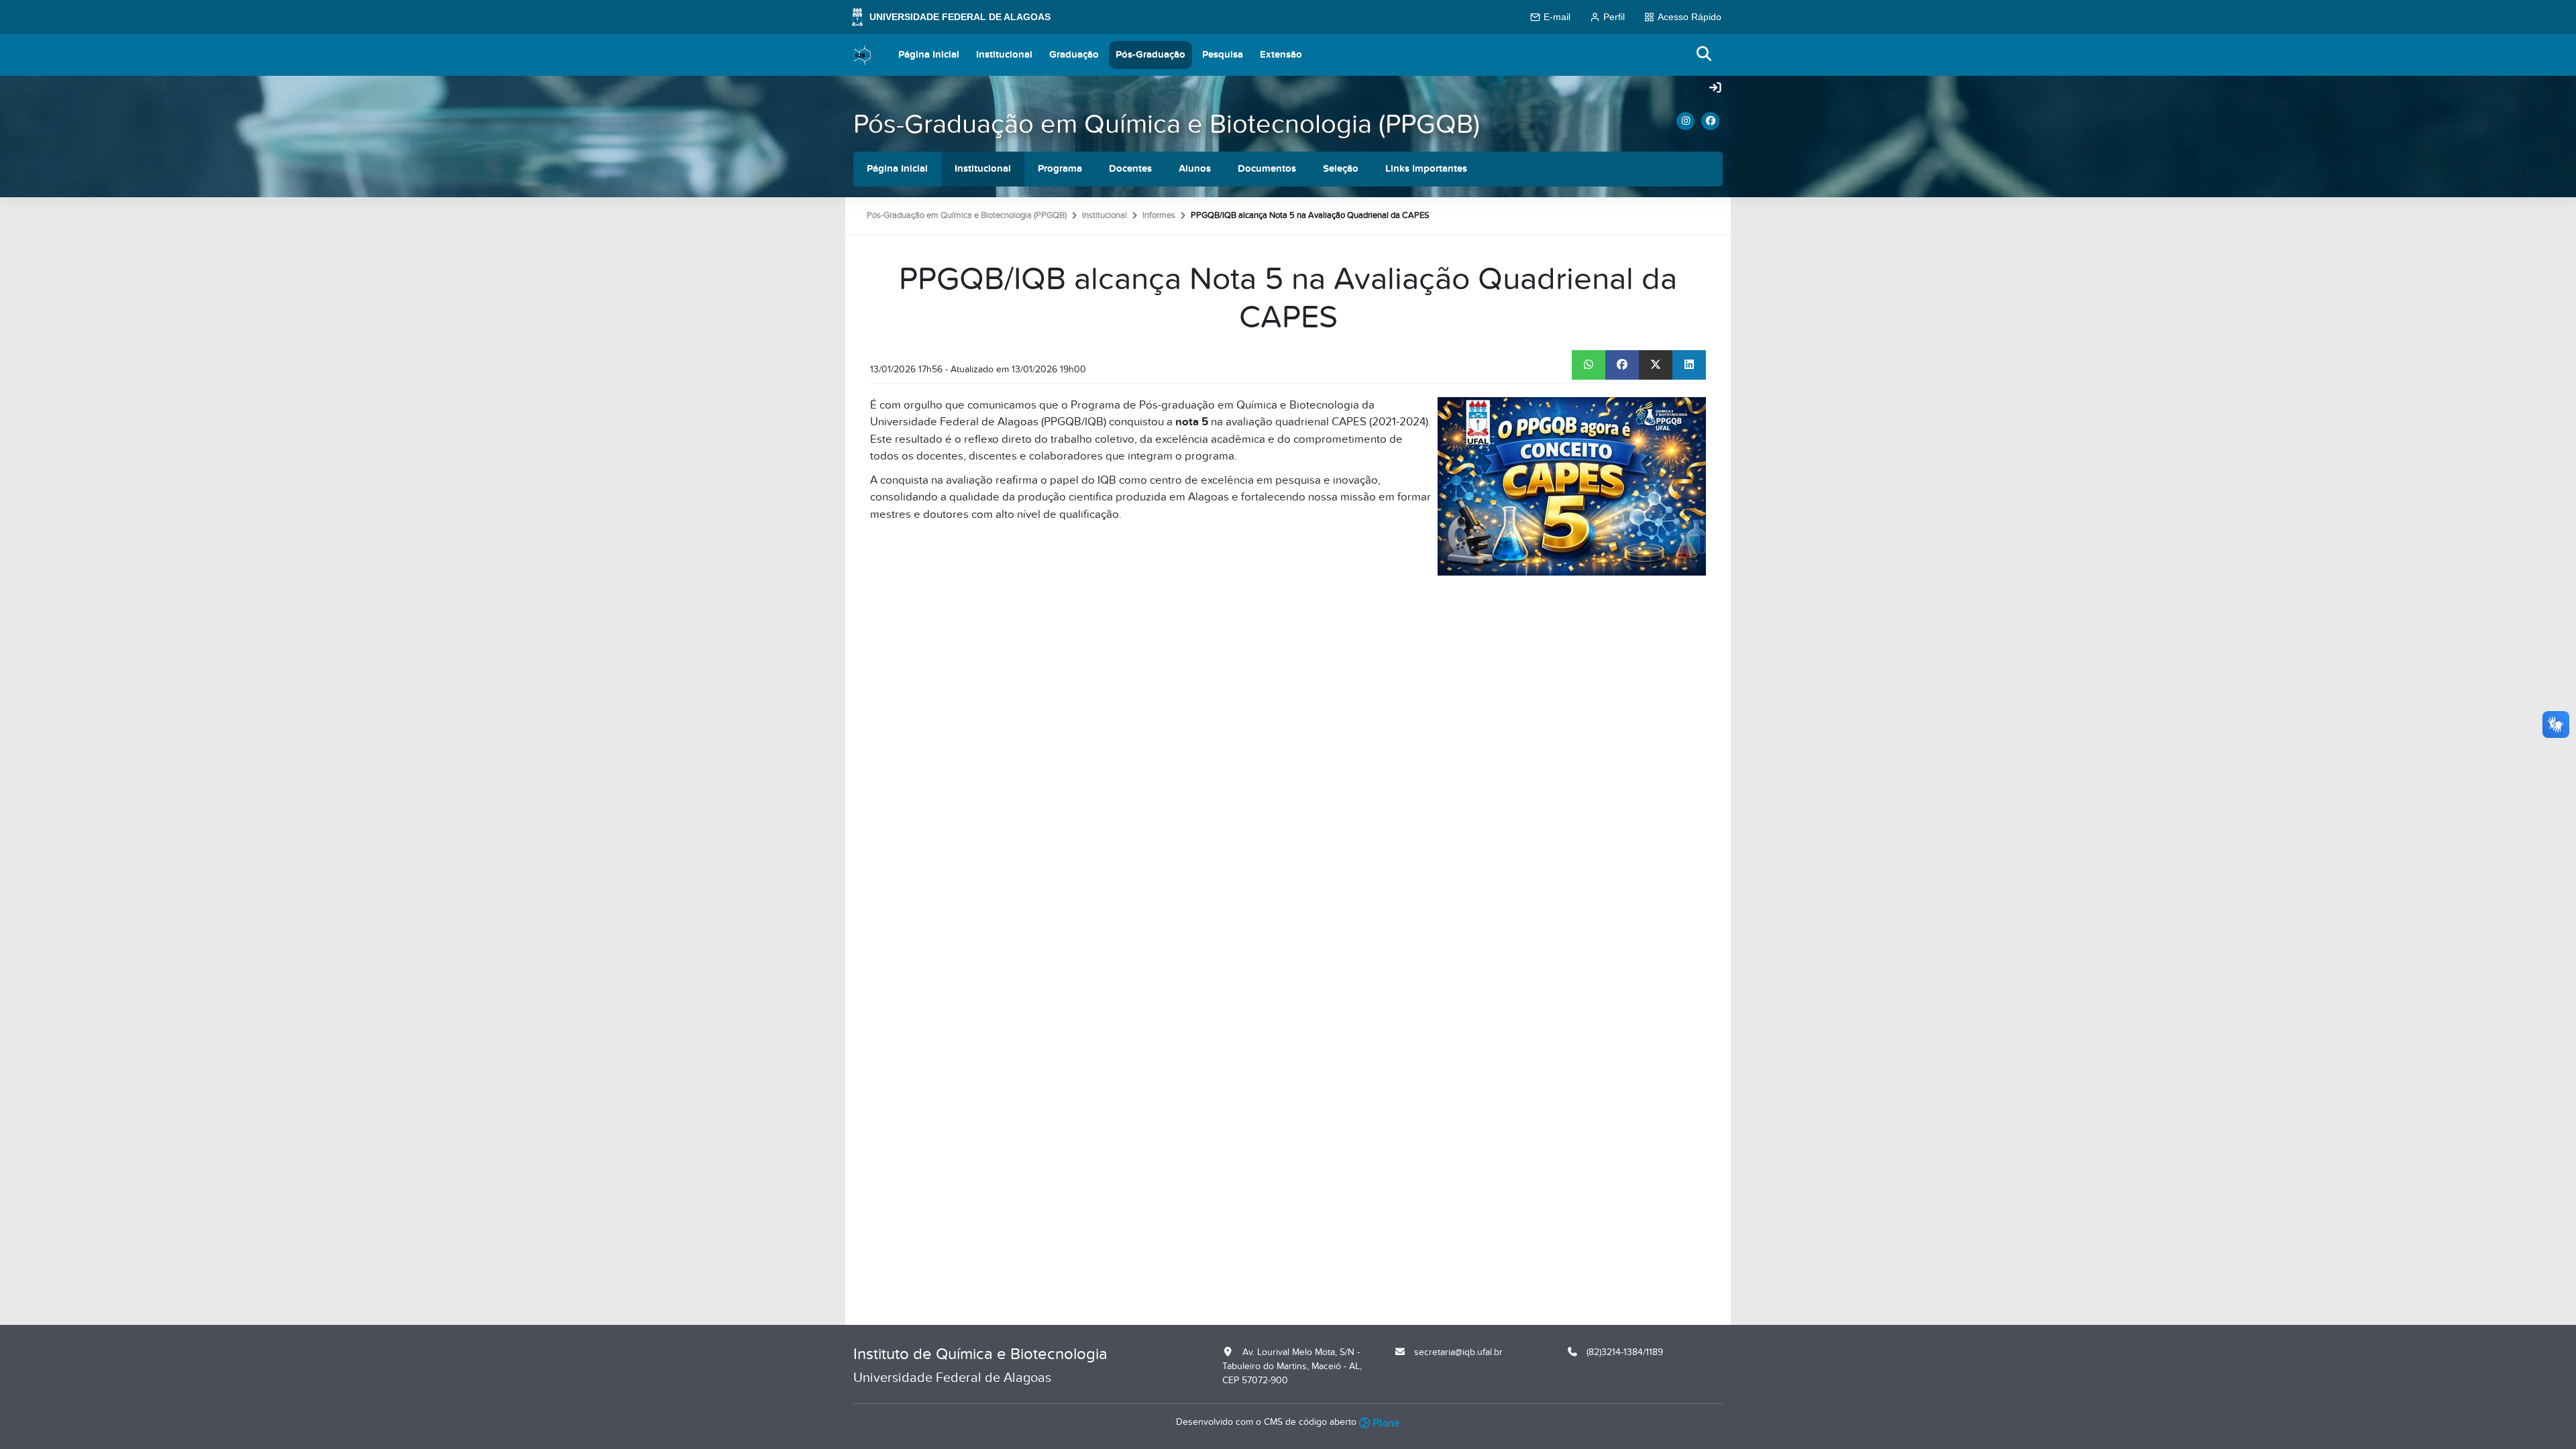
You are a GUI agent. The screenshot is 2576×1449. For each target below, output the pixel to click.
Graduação (1074, 55)
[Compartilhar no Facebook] (1622, 365)
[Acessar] (1715, 89)
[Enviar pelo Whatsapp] (1589, 365)
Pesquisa (1223, 55)
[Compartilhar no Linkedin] (1689, 365)
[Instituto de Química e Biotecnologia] (863, 55)
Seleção (1341, 169)
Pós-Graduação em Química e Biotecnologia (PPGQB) (1167, 124)
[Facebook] (1710, 121)
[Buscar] (1705, 55)
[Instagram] (1685, 121)
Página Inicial (929, 55)
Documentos (1267, 169)
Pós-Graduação (1150, 55)
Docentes (1130, 169)
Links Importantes (1426, 169)
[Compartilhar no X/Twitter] (1656, 365)
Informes (1159, 215)
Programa (1060, 169)
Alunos (1195, 169)
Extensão (1281, 55)
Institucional (1004, 55)
